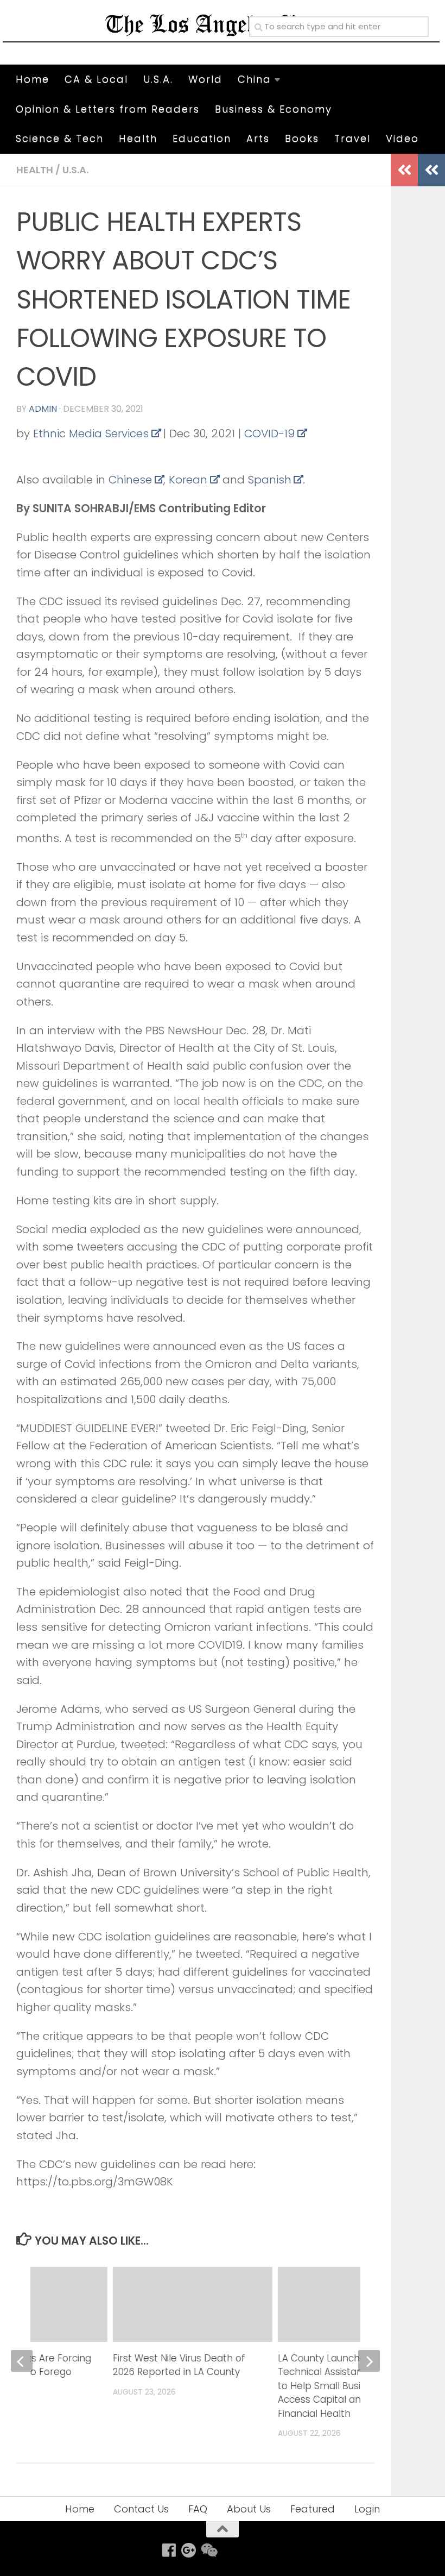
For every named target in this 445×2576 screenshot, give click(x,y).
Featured (313, 2509)
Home (33, 79)
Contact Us (141, 2509)
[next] (369, 2361)
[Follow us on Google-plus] (189, 2550)
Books (302, 138)
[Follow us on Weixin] (208, 2550)
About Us (249, 2509)
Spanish (270, 480)
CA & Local (96, 79)
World (205, 79)
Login (367, 2509)
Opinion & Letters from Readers (108, 109)
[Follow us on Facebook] (169, 2550)
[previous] (22, 2361)
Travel (352, 138)
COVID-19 (269, 433)
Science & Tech (60, 138)
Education (202, 138)
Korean (188, 480)
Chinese (130, 480)
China (255, 79)
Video (402, 138)
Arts (258, 138)
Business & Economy (274, 109)
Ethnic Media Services (91, 433)
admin (43, 409)
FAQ (198, 2509)
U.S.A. (158, 79)
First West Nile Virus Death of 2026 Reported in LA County (179, 2365)
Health (138, 138)
